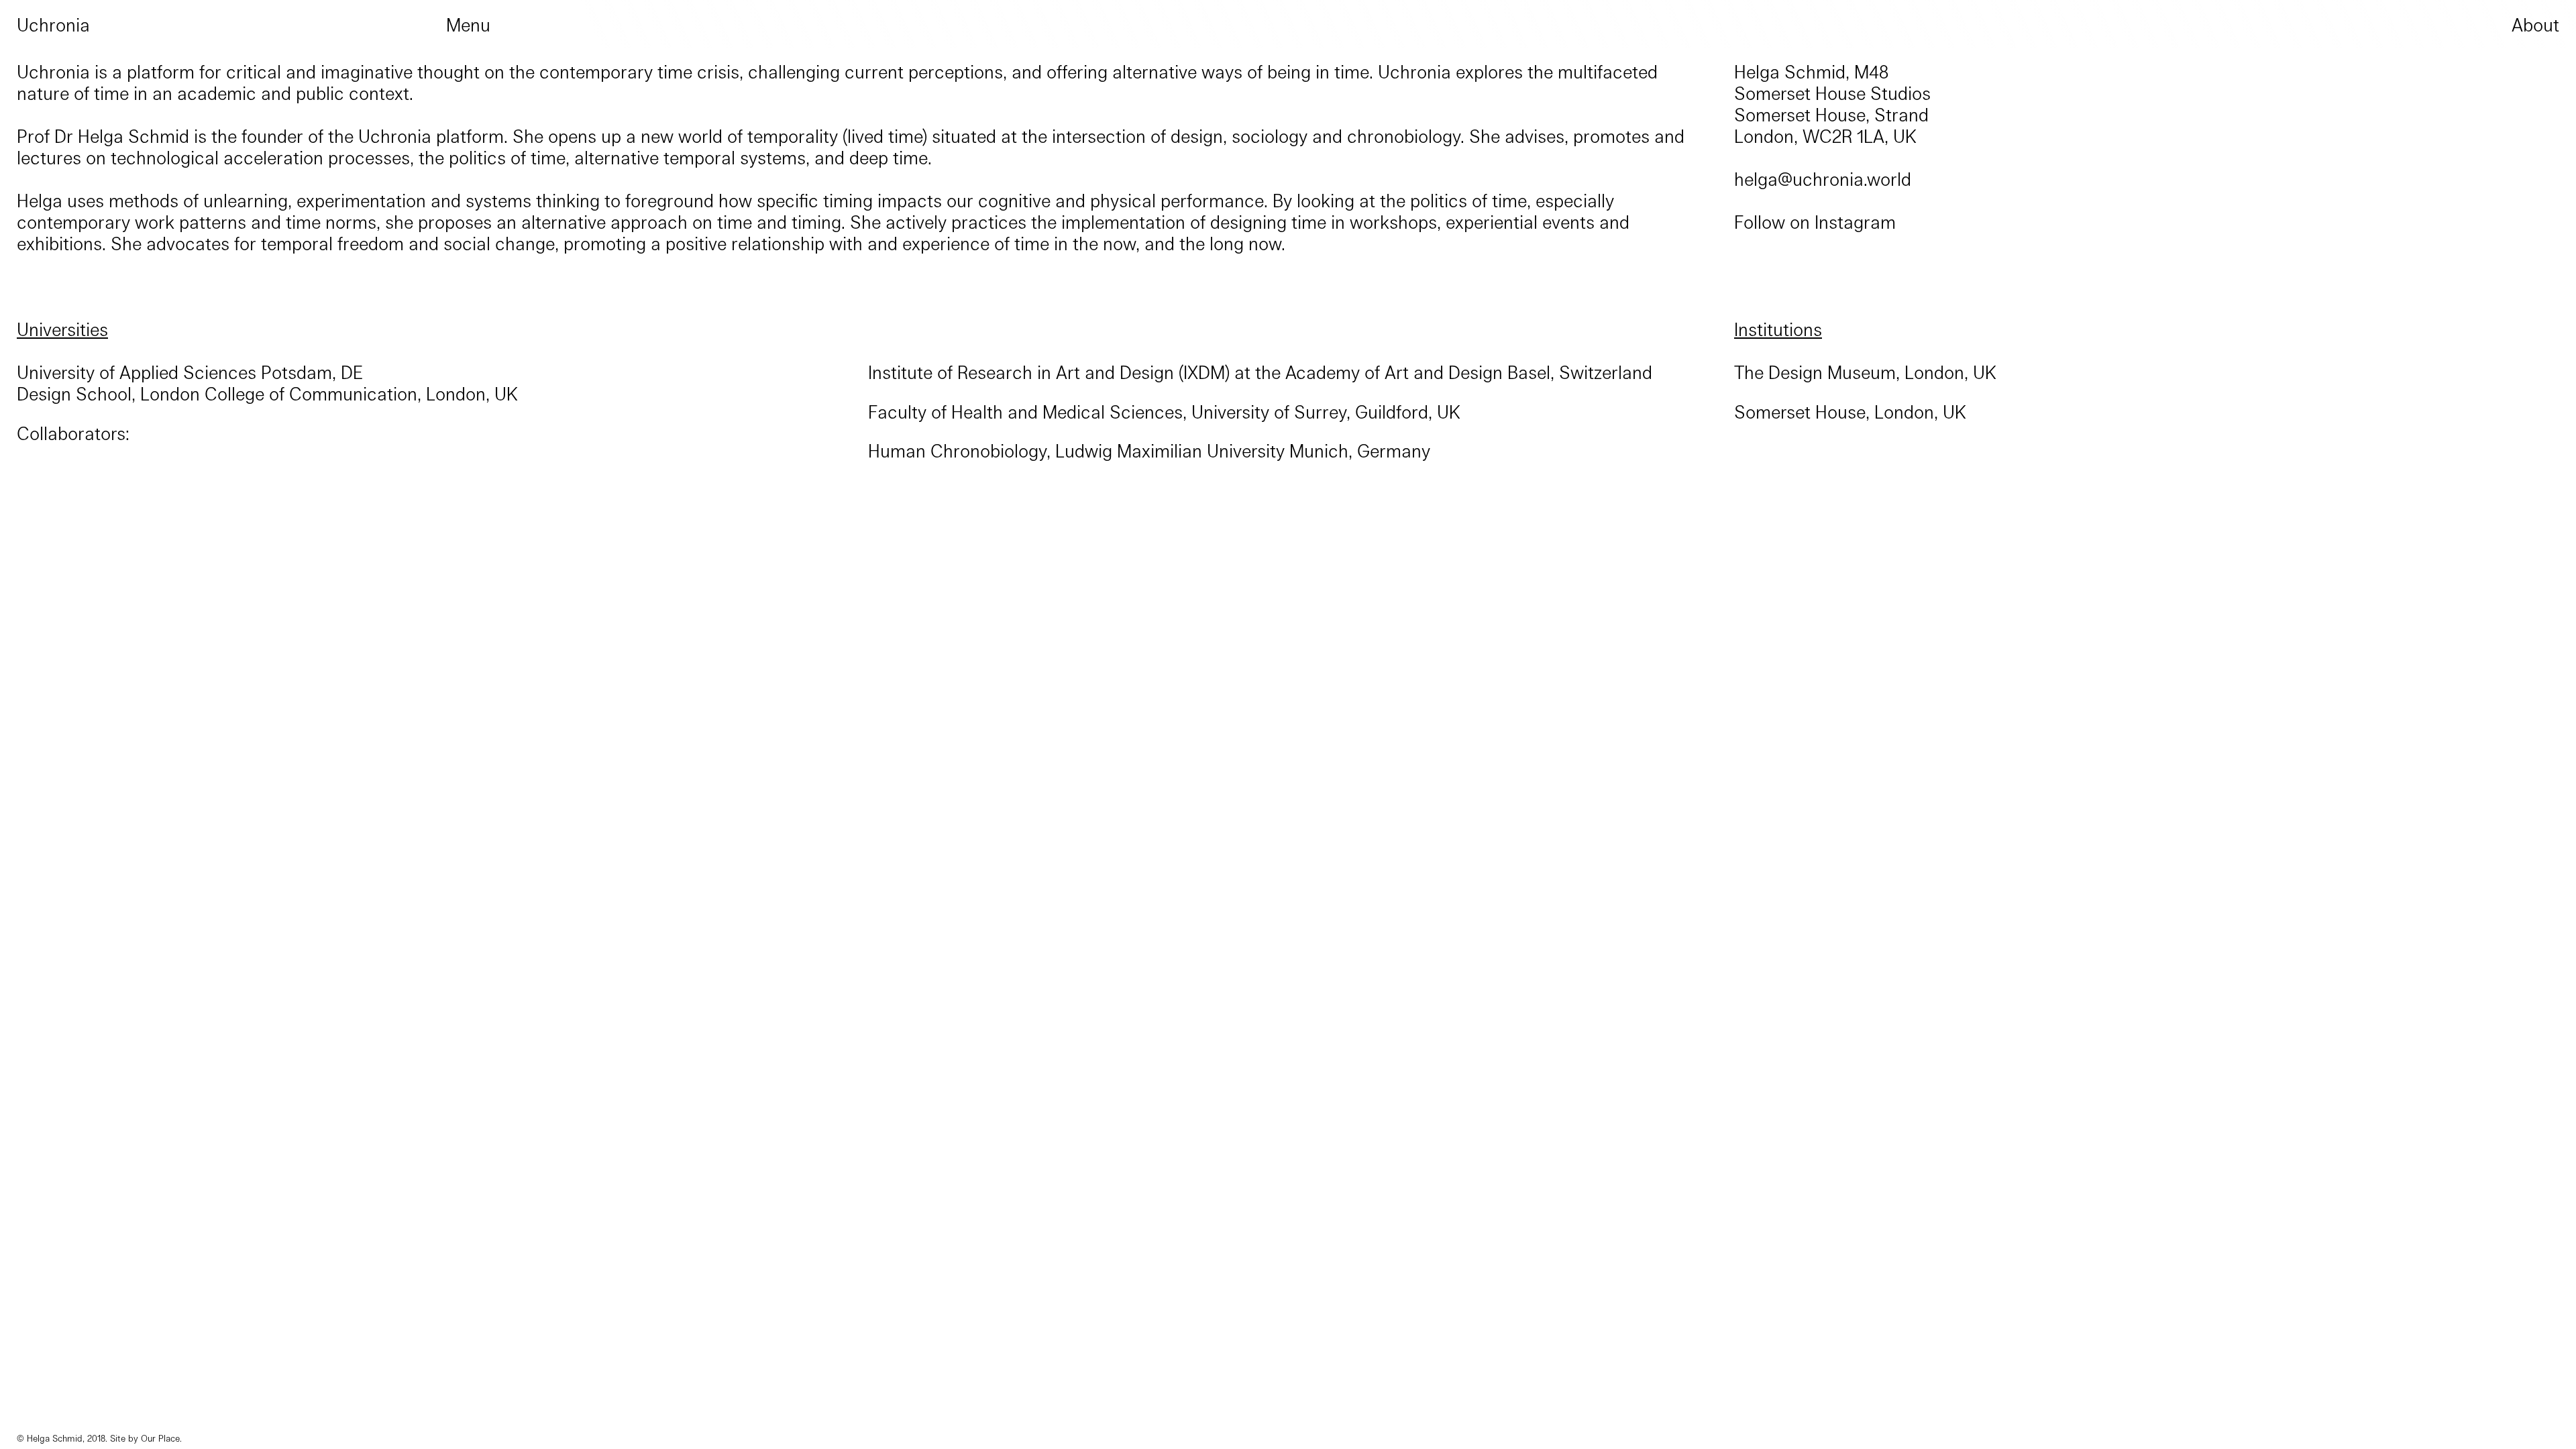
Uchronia (53, 24)
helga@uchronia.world (1823, 178)
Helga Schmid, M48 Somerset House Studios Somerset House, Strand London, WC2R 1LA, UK (1832, 103)
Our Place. (161, 1438)
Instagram (1855, 221)
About (2535, 24)
